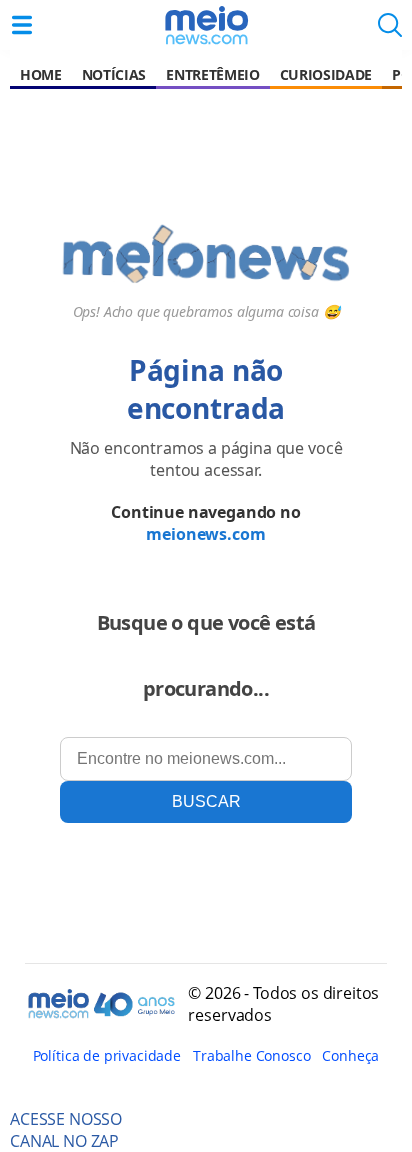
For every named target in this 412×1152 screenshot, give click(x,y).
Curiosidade (326, 74)
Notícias (114, 74)
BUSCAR (206, 801)
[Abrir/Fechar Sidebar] (22, 25)
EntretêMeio (212, 74)
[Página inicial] (206, 25)
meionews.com (205, 534)
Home (41, 74)
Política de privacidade (107, 1055)
